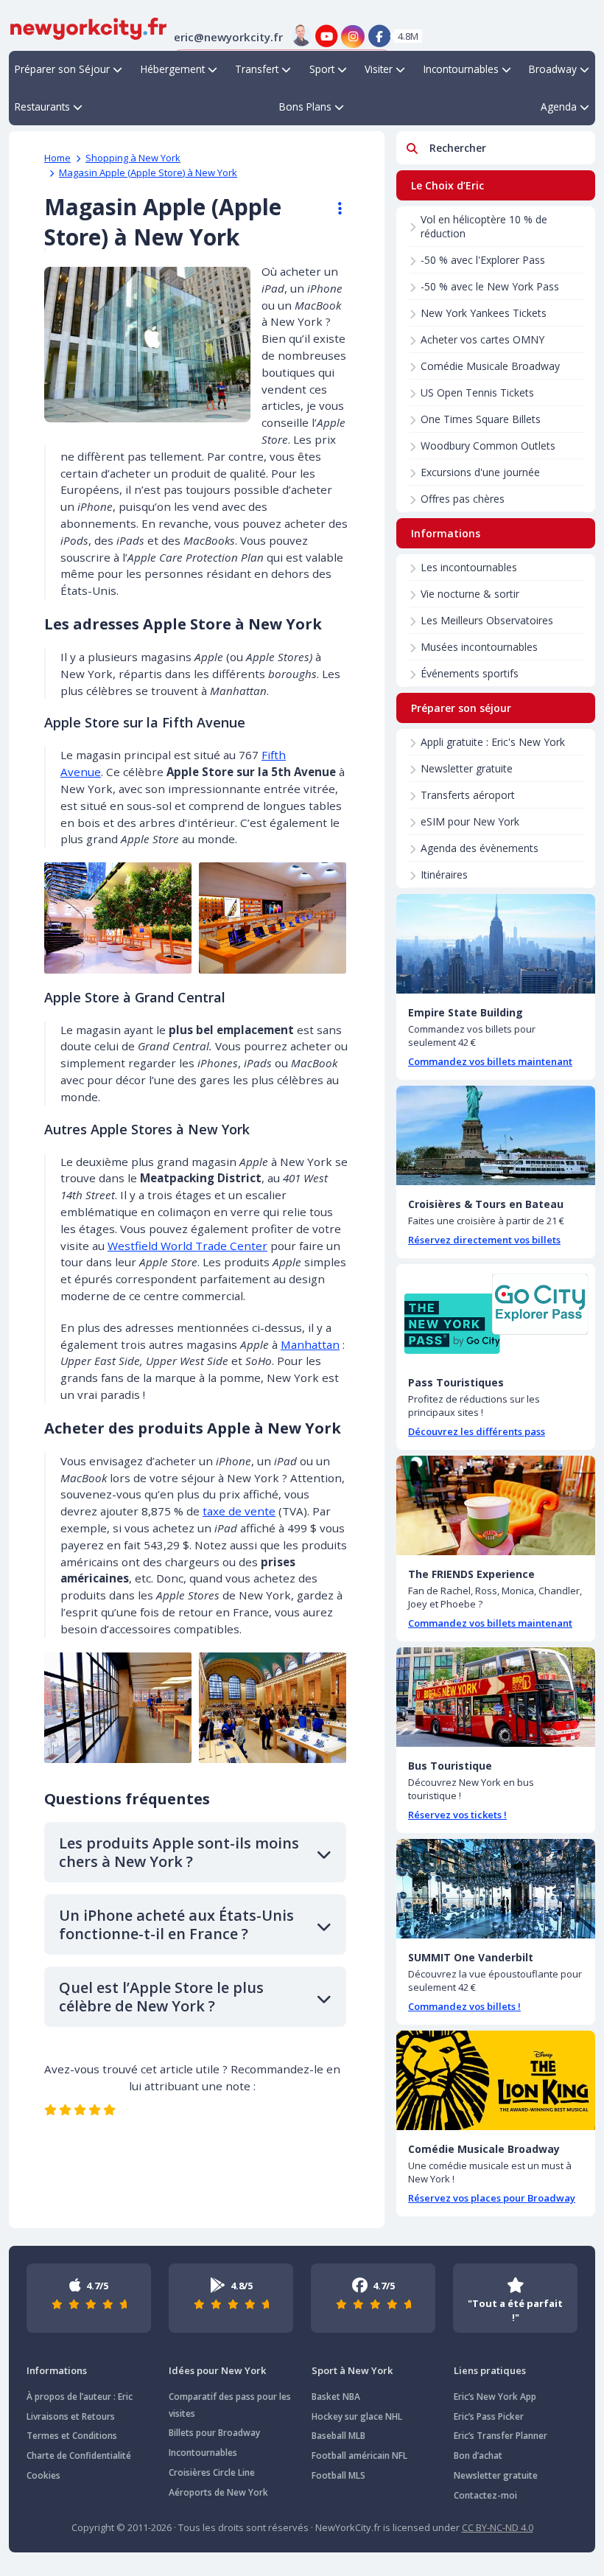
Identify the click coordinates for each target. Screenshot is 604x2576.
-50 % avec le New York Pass (490, 286)
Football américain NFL (359, 2455)
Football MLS (338, 2475)
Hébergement (173, 69)
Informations (57, 2370)
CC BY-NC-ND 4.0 (498, 2527)
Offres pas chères (463, 499)
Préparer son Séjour (62, 69)
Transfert (257, 69)
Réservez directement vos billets (484, 1240)
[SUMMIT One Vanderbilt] (496, 1889)
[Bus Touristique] (496, 1697)
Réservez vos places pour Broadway (492, 2198)
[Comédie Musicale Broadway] (496, 2080)
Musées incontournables (479, 647)
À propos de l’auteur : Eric (80, 2397)
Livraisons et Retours (71, 2416)
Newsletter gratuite (467, 768)
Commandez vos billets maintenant (490, 1061)
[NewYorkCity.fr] (88, 27)
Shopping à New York (133, 158)
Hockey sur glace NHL (357, 2416)
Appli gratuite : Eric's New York (493, 742)
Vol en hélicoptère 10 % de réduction (484, 226)
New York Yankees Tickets (484, 313)
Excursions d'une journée (480, 472)
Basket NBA (336, 2397)
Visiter (379, 69)
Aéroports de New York (218, 2492)
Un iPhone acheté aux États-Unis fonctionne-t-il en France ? (176, 1924)
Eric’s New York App (495, 2397)
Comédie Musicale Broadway (490, 366)
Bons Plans (305, 107)
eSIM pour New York (470, 821)
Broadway (553, 69)
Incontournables (461, 69)
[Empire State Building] (496, 944)
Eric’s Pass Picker (489, 2416)
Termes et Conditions (72, 2436)
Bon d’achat (478, 2455)
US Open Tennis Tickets (477, 392)
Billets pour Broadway (214, 2433)
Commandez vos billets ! (464, 2006)
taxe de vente (239, 1511)
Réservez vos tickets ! (457, 1815)
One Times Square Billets (481, 419)
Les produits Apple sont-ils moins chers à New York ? (179, 1852)
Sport (322, 69)
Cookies (43, 2475)
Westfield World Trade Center (187, 1246)
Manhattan (310, 1344)
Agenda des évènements (480, 848)
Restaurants (42, 107)
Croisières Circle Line (212, 2472)
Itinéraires (444, 875)
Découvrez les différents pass (477, 1431)
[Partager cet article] (333, 209)
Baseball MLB (338, 2436)
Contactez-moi (485, 2495)
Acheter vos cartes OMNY (482, 339)
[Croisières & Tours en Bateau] (496, 1135)
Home (57, 158)
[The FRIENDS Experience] (496, 1505)
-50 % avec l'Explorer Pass (483, 260)
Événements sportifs (470, 673)
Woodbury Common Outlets (488, 446)
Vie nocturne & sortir (470, 594)
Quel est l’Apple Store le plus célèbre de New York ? (161, 1997)
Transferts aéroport (468, 795)
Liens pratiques (490, 2370)
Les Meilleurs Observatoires (487, 620)
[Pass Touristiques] (496, 1314)
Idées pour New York (217, 2370)
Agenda (559, 107)
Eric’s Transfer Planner (501, 2436)
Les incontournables (469, 567)
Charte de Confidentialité (79, 2455)
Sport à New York (352, 2370)
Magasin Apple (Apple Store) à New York (148, 172)
